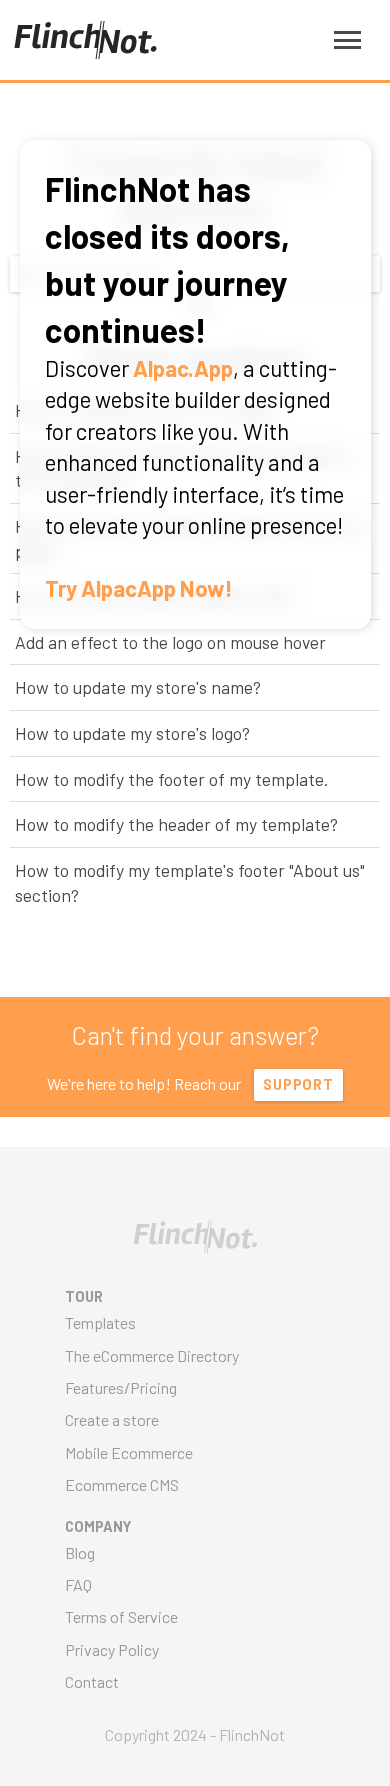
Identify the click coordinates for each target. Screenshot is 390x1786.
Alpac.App (183, 368)
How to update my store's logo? (132, 733)
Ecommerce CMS (122, 1484)
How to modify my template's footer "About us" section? (190, 882)
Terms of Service (121, 1616)
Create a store (112, 1419)
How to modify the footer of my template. (171, 779)
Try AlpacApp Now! (139, 588)
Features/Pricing (121, 1387)
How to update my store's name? (138, 687)
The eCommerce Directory (152, 1355)
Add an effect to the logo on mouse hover (170, 642)
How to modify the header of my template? (176, 824)
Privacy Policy (112, 1649)
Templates (100, 1322)
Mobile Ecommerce (129, 1452)
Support (298, 1084)
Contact (92, 1681)
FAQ (78, 1584)
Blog (80, 1552)
